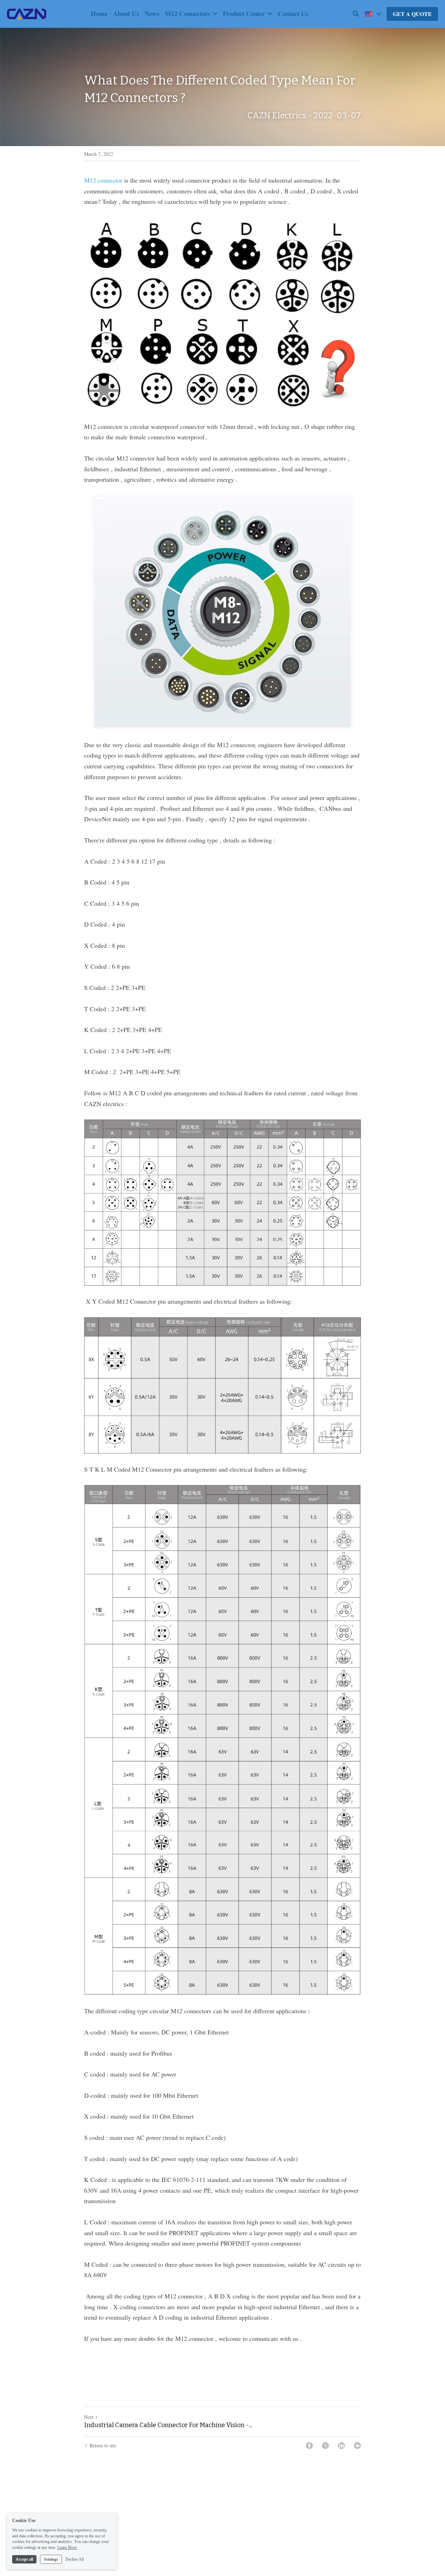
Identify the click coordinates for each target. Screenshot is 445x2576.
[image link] (27, 13)
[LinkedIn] (341, 2446)
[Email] (357, 2446)
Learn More (67, 2547)
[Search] (356, 14)
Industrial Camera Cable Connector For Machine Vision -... (168, 2425)
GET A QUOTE (412, 14)
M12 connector (103, 180)
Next (89, 2417)
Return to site (103, 2445)
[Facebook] (309, 2446)
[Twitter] (325, 2446)
